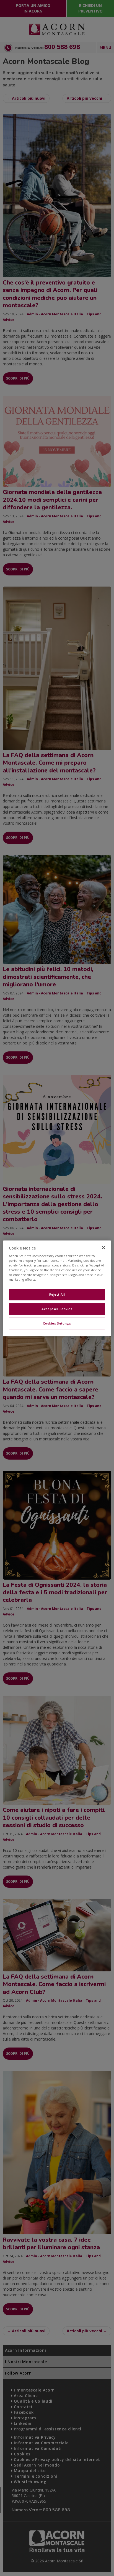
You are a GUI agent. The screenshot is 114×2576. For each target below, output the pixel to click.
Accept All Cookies (57, 1309)
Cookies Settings (57, 1323)
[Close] (103, 1248)
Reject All (57, 1295)
